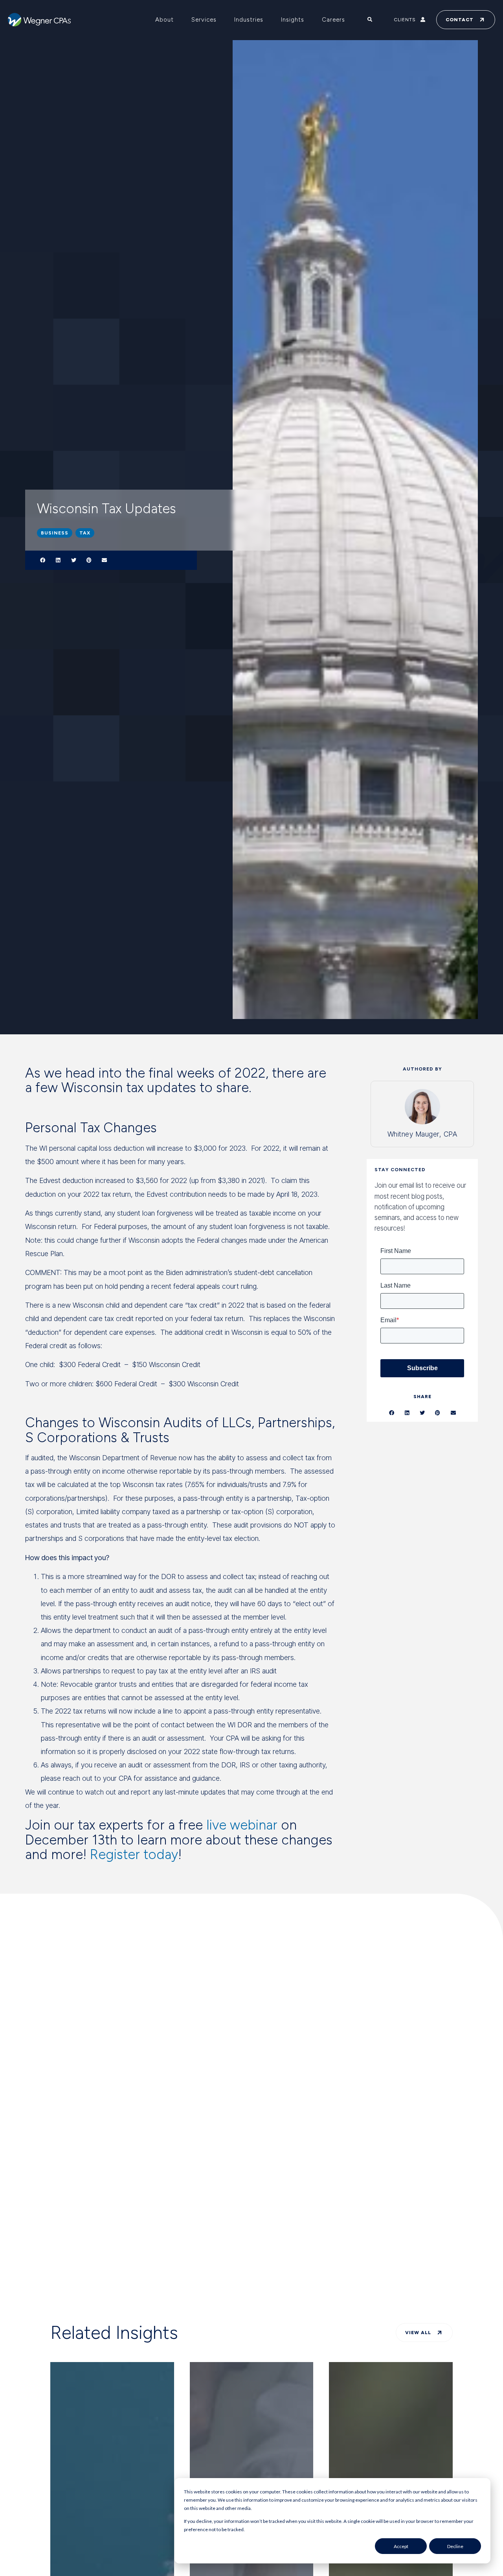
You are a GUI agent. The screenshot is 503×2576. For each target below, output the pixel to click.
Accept (401, 2546)
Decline (455, 2546)
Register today (134, 1855)
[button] (43, 560)
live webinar (242, 1825)
